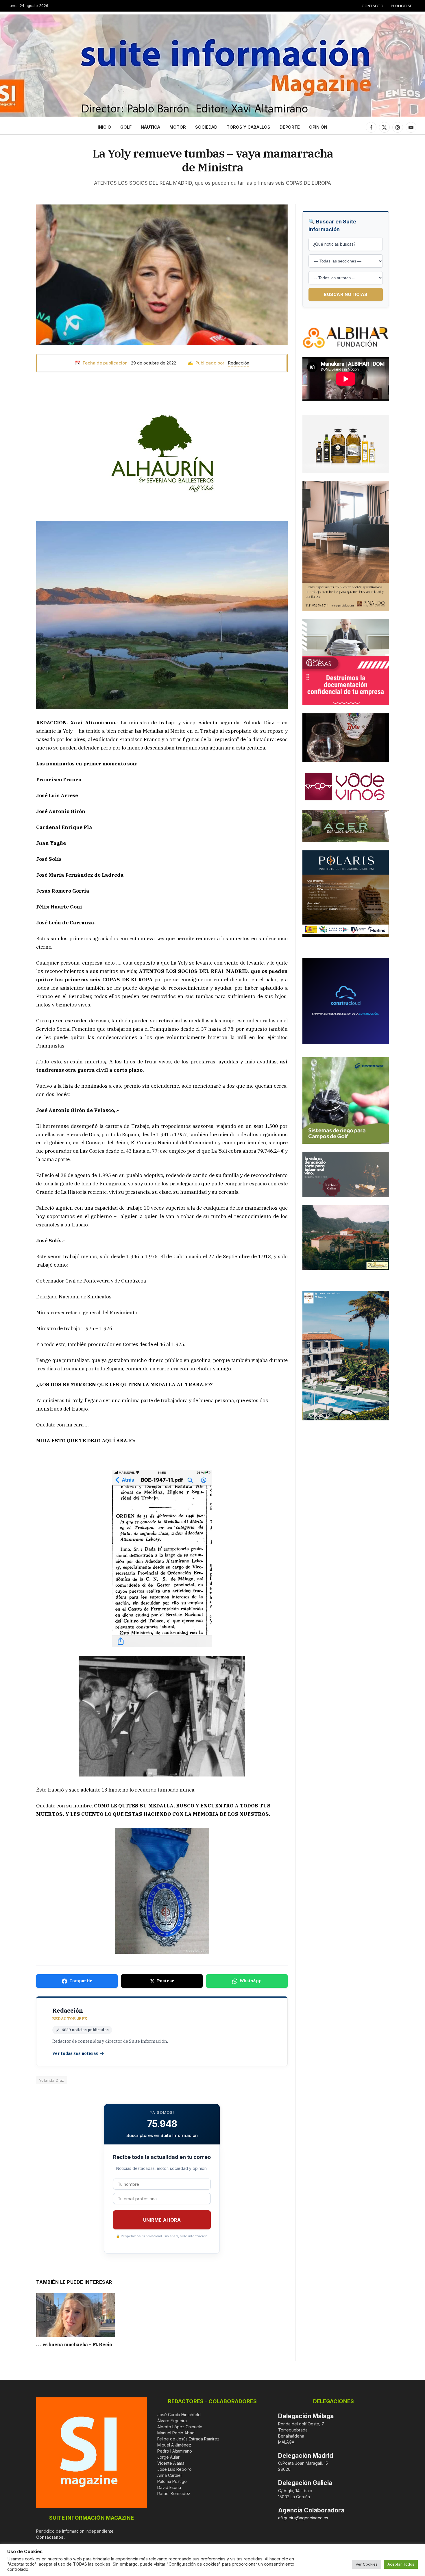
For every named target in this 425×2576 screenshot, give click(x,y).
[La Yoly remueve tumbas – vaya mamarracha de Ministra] (162, 274)
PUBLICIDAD (402, 6)
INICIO (104, 127)
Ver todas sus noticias (75, 2053)
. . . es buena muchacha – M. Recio (74, 2344)
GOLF (126, 127)
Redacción (239, 363)
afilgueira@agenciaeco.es (303, 2518)
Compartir (81, 1981)
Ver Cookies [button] (367, 2564)
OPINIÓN (318, 127)
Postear (166, 1981)
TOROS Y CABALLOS (248, 127)
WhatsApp (251, 1981)
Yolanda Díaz (52, 2080)
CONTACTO (373, 6)
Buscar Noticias (346, 294)
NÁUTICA (150, 127)
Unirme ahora (162, 2220)
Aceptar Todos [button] (401, 2564)
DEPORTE (290, 127)
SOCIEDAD (206, 127)
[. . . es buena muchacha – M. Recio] (76, 2315)
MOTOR (178, 127)
